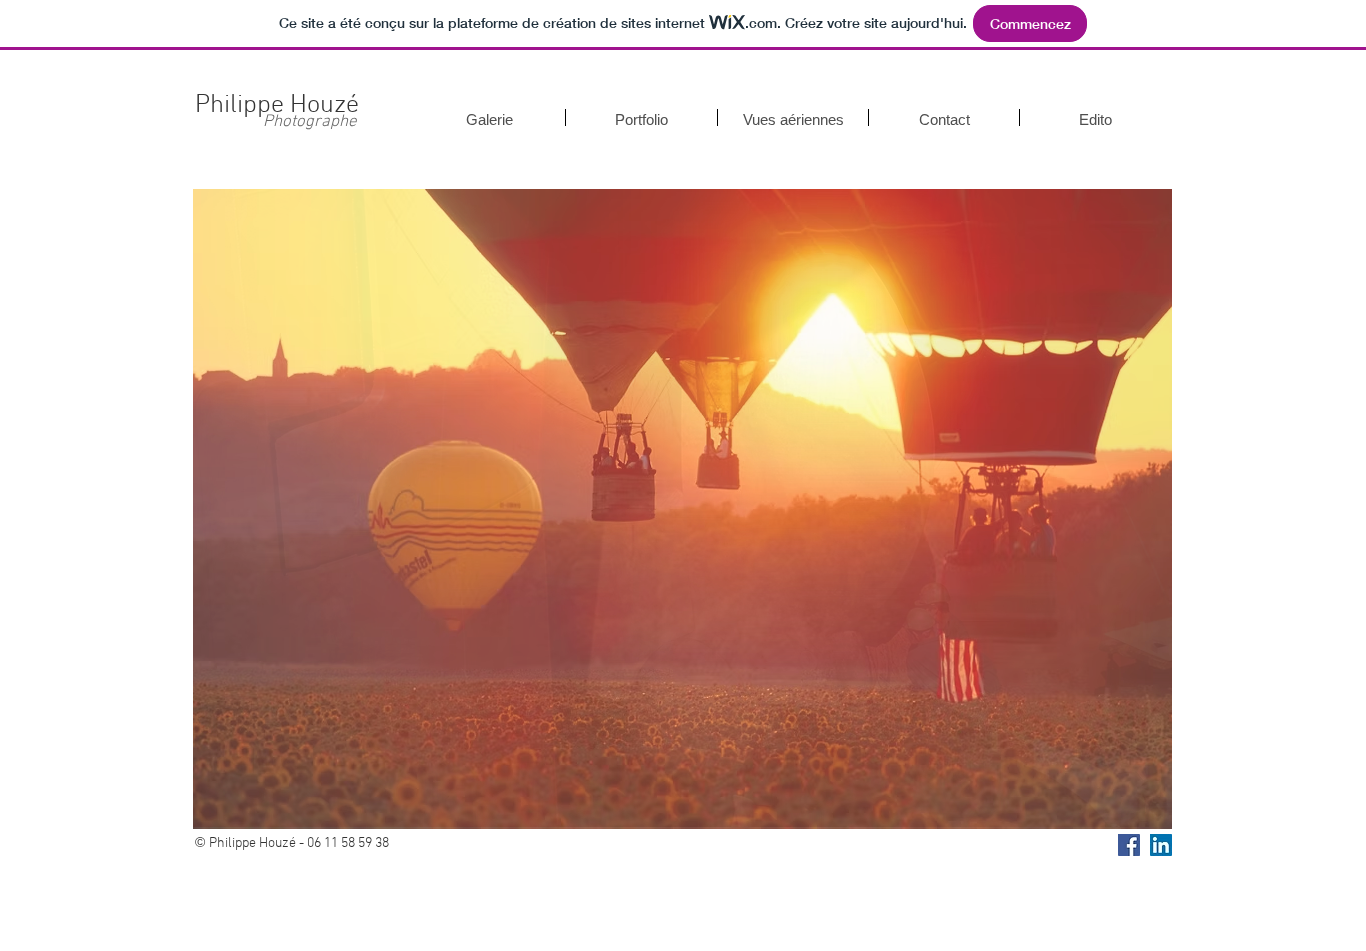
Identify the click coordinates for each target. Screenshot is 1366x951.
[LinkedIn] (1161, 843)
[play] (1123, 809)
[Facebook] (1129, 843)
